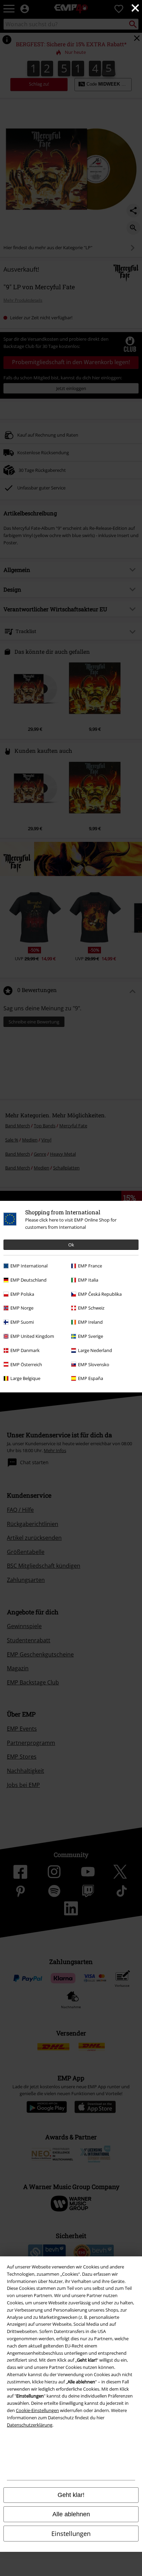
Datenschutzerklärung (30, 2425)
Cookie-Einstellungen (37, 2410)
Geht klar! (71, 2495)
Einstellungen (71, 2534)
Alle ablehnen (71, 2514)
